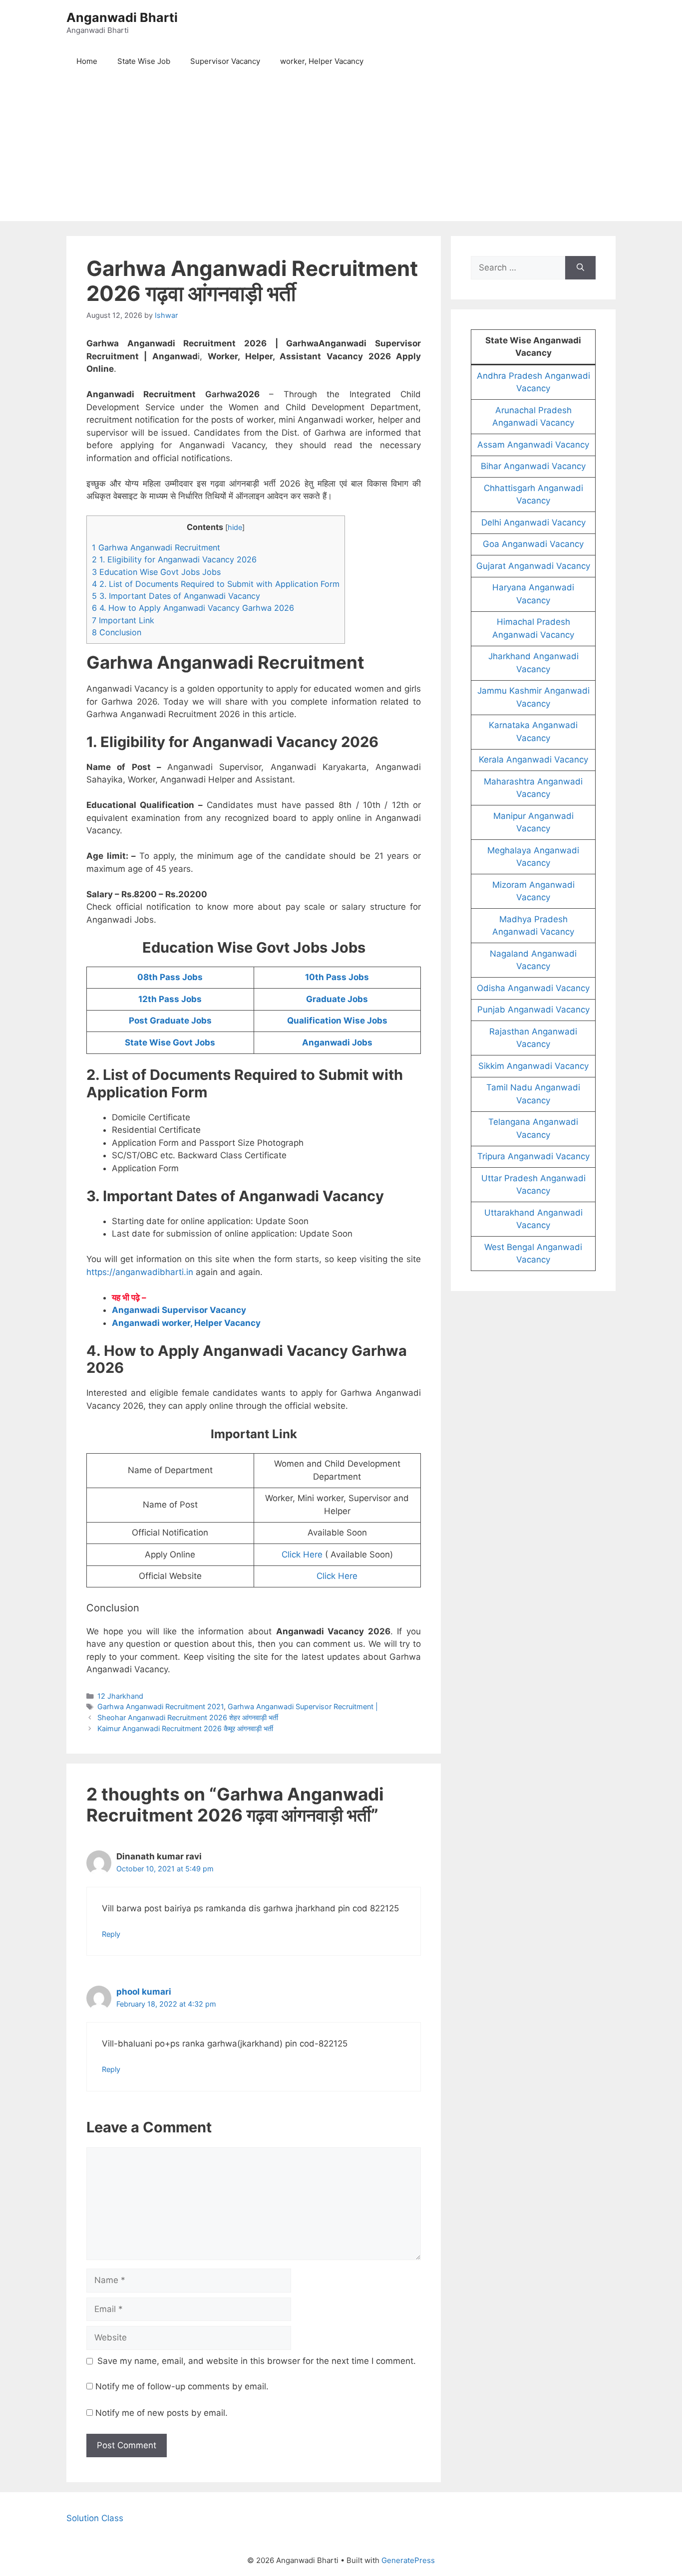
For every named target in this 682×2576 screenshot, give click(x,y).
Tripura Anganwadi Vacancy (533, 1156)
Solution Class (95, 2518)
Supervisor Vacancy (225, 61)
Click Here (302, 1554)
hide (235, 527)
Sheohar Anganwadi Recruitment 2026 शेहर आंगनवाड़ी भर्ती (188, 1717)
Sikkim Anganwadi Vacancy (533, 1066)
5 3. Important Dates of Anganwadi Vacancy (176, 596)
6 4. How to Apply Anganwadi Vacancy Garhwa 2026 (193, 608)
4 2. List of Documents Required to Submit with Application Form (216, 584)
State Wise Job (144, 61)
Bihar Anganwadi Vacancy (533, 466)
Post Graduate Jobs (170, 1021)
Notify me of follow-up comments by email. (182, 2386)
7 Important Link (123, 620)
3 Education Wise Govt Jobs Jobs (156, 572)
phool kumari (144, 1992)
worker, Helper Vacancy (322, 61)
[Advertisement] (341, 151)
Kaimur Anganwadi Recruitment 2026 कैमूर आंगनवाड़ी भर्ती (185, 1728)
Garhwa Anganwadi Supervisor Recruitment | (303, 1706)
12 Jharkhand (120, 1696)
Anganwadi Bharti (122, 17)
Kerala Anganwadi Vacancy (533, 760)
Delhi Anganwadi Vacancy (533, 522)
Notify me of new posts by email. (162, 2413)
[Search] (580, 268)
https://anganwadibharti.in (140, 1272)
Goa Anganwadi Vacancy (533, 544)
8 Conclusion (117, 632)
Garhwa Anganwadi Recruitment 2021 (161, 1706)
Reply (111, 1934)
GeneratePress (408, 2560)
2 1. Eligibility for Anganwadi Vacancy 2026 (174, 559)
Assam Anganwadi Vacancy (533, 445)
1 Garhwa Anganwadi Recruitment (156, 547)
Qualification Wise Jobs (337, 1021)
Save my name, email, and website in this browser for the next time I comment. (257, 2361)
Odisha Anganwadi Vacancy (533, 988)
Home (87, 61)
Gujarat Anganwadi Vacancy (533, 566)
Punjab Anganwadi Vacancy (533, 1010)
